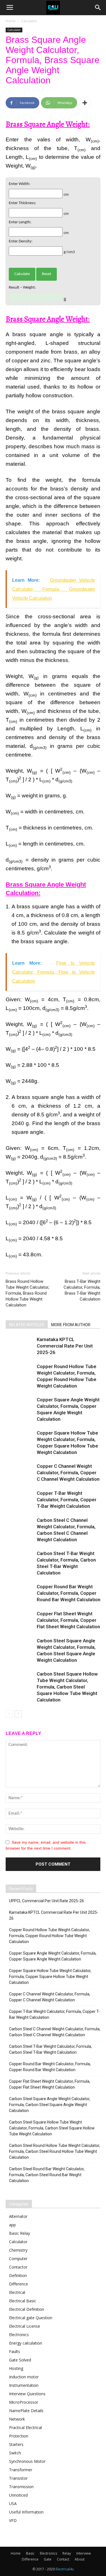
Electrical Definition (27, 2309)
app (12, 2225)
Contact (63, 2559)
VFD (13, 2520)
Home (11, 21)
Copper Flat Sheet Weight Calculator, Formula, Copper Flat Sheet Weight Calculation (68, 1620)
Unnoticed (18, 2495)
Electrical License (25, 2326)
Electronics (19, 2335)
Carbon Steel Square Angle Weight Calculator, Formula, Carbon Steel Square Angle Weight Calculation (50, 2105)
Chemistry (18, 2250)
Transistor (18, 2478)
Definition (18, 2275)
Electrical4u (65, 2569)
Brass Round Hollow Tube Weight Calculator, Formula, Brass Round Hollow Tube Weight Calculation (27, 1293)
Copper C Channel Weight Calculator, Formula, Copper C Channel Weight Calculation (68, 1473)
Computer (18, 2259)
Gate (48, 2559)
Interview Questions (27, 2394)
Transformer (21, 2470)
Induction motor (24, 2377)
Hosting (16, 2368)
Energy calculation (26, 2343)
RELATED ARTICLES (27, 1325)
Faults (15, 2351)
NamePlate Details (26, 2411)
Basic (30, 2553)
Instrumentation (24, 2385)
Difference (19, 2284)
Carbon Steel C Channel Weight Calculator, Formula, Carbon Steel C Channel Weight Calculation (55, 2032)
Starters (16, 2444)
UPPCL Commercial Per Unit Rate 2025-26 (46, 1901)
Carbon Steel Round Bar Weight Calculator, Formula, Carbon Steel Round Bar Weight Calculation (47, 2175)
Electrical (17, 2292)
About (80, 2559)
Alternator (18, 2216)
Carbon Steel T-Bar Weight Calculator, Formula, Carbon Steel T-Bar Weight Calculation (50, 2049)
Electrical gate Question (31, 2318)
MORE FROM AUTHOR (71, 1325)
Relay (67, 2553)
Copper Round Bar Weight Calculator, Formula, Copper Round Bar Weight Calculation (69, 1593)
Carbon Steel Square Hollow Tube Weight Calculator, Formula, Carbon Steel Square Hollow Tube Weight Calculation (67, 1687)
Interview (84, 2553)
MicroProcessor (24, 2402)
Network (17, 2419)
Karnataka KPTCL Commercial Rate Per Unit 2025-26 (65, 1346)
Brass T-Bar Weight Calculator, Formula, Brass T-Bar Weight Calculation (82, 1290)
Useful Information (26, 2512)
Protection (19, 2436)
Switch (15, 2453)
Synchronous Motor (27, 2461)
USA (13, 2503)
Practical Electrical (25, 2427)
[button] (98, 8)
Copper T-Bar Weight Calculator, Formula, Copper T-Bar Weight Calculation (67, 1500)
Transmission (21, 2487)
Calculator (29, 21)
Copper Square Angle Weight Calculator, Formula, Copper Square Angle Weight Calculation (53, 1956)
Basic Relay (20, 2233)
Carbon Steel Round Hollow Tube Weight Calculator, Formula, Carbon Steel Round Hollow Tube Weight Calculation (55, 2151)
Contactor (18, 2267)
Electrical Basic (23, 2301)
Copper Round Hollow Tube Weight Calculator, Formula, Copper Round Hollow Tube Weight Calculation (49, 1936)
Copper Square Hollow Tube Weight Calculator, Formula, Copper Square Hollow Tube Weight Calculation (50, 1977)
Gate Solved (20, 2360)
